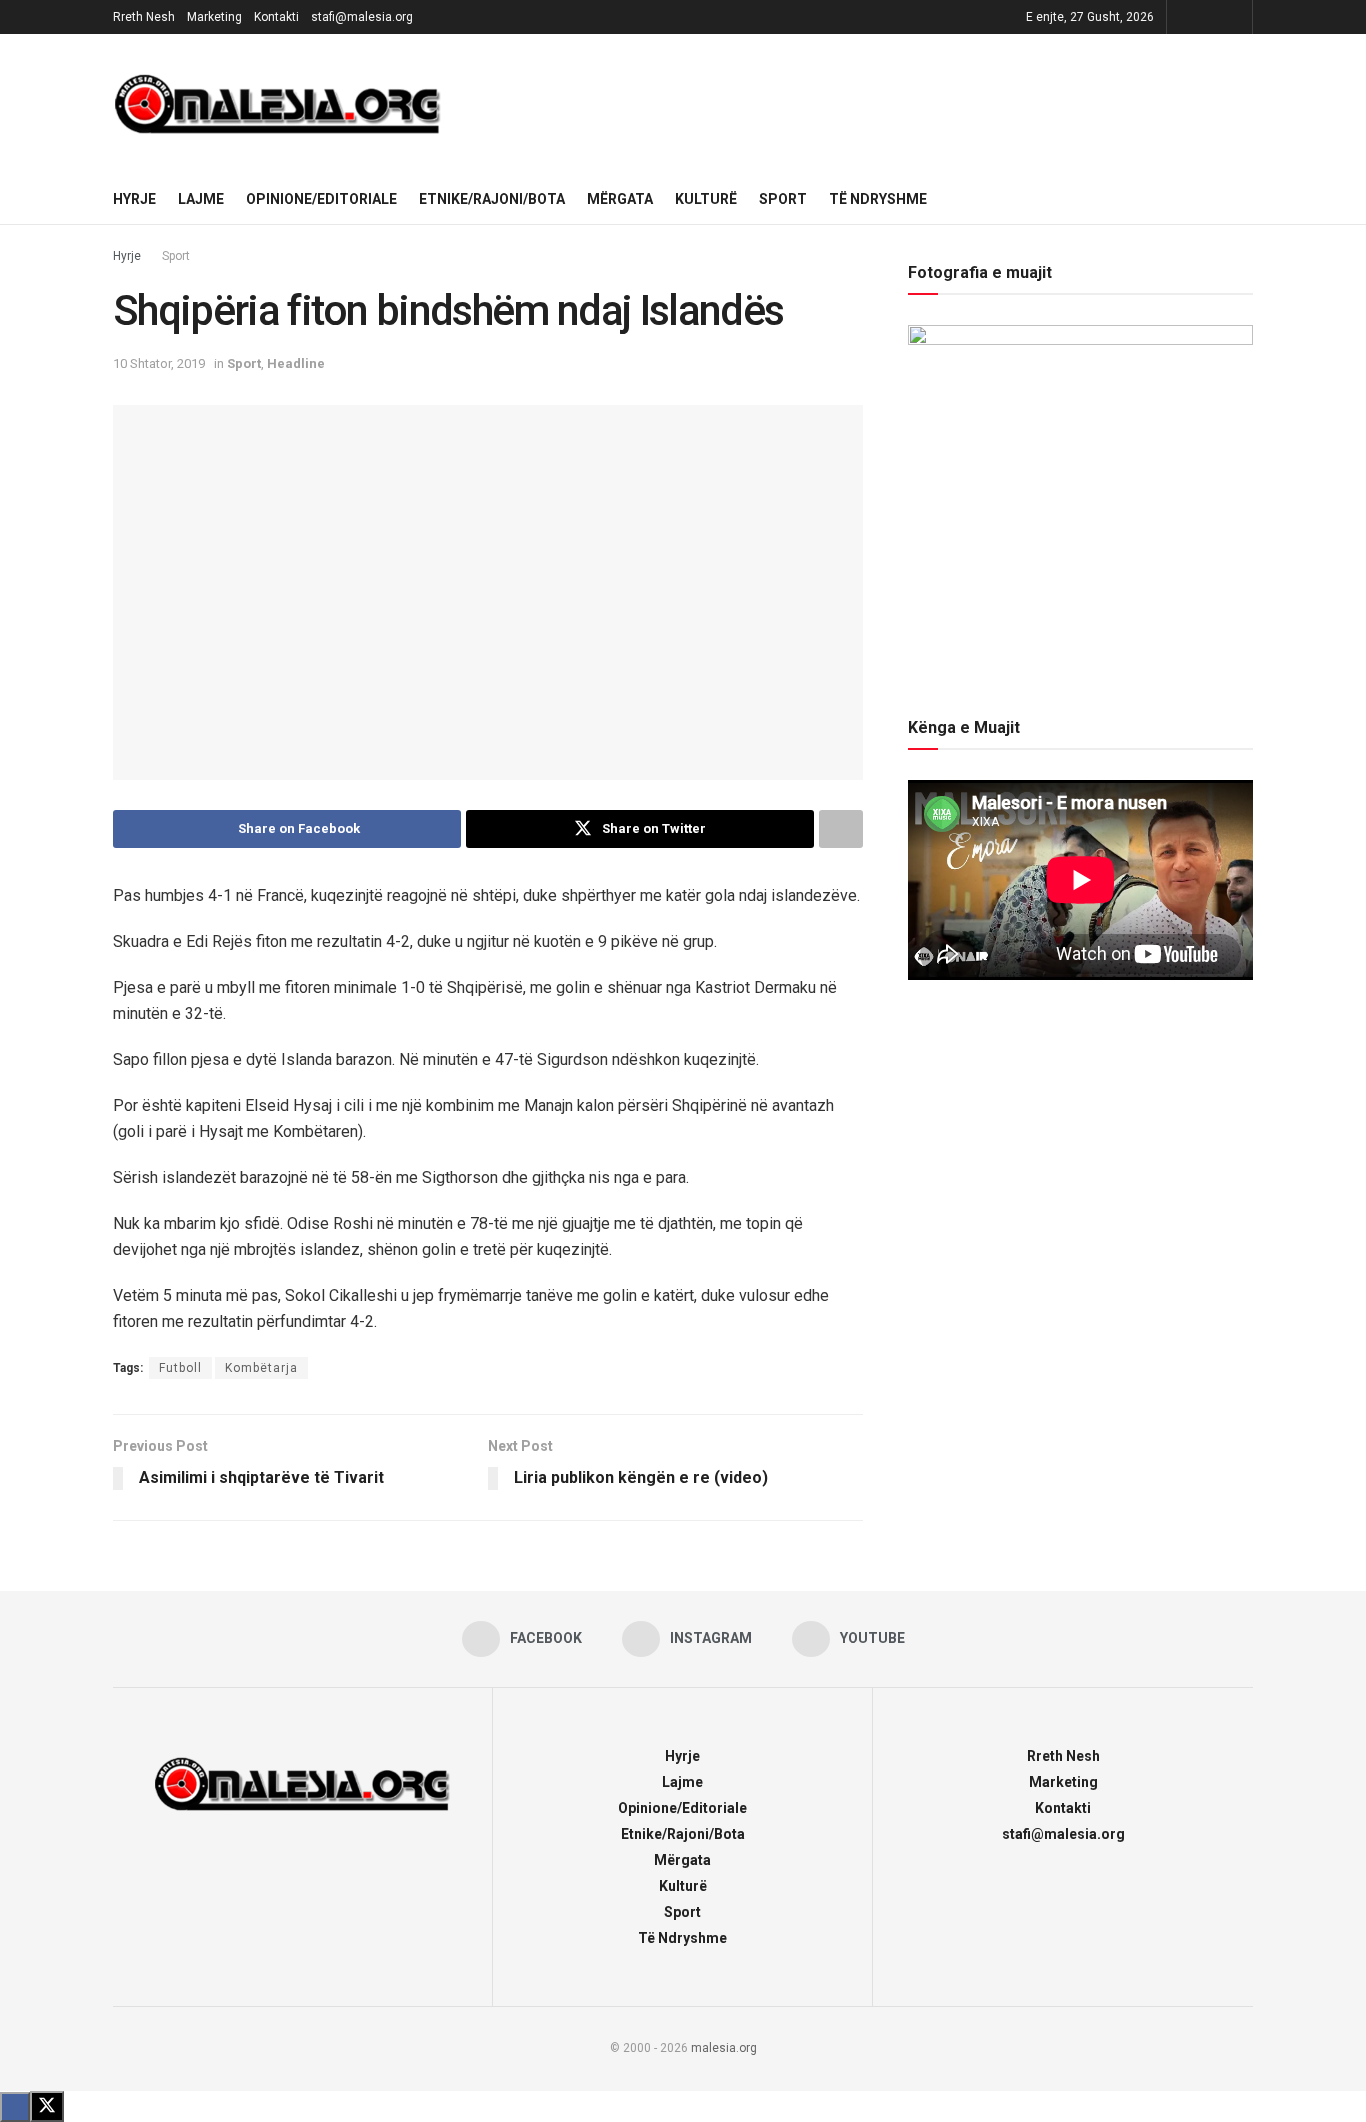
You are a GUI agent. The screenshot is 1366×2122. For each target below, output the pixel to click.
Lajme (201, 199)
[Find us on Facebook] (1184, 17)
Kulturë (706, 199)
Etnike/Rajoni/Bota (492, 199)
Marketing (214, 17)
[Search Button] (1245, 199)
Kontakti (276, 17)
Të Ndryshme (878, 199)
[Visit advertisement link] (862, 104)
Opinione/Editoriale (321, 199)
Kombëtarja (261, 1368)
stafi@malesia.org (362, 17)
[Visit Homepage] (278, 104)
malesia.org (724, 2048)
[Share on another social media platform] (841, 829)
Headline (296, 363)
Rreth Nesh (144, 17)
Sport (783, 199)
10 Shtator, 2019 (159, 363)
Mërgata (620, 199)
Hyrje (134, 199)
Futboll (180, 1368)
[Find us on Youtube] (1234, 17)
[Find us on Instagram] (1209, 17)
